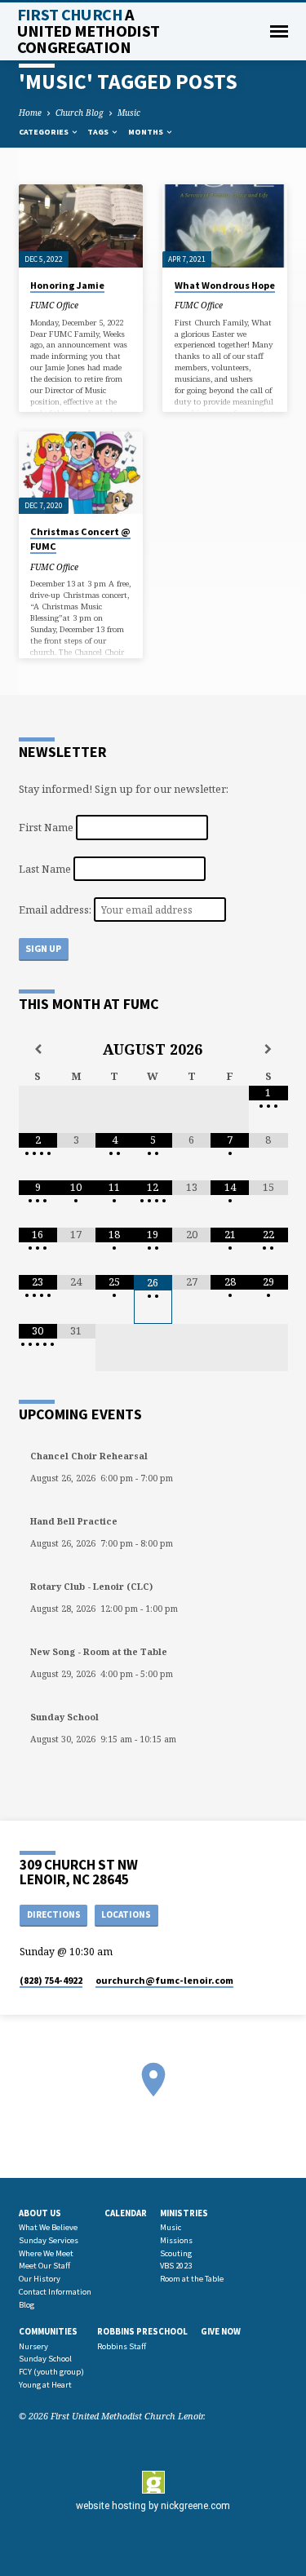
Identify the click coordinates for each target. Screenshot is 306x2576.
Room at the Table (192, 2279)
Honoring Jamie (67, 285)
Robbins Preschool (142, 2331)
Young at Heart (45, 2385)
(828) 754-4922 (51, 1980)
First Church (89, 31)
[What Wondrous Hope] (225, 226)
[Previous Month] (38, 1049)
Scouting (176, 2253)
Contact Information (55, 2292)
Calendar (126, 2213)
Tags (99, 132)
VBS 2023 (176, 2266)
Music (129, 113)
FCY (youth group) (51, 2372)
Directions (54, 1914)
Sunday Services (49, 2240)
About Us (40, 2213)
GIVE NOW (221, 2331)
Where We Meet (46, 2253)
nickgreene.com (195, 2506)
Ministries (184, 2213)
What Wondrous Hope (225, 285)
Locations (126, 1914)
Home (30, 113)
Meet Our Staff (44, 2266)
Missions (176, 2240)
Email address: (56, 910)
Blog (27, 2305)
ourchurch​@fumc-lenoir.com (164, 1980)
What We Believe (48, 2227)
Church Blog (80, 113)
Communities (48, 2331)
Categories (44, 132)
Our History (40, 2279)
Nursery (33, 2346)
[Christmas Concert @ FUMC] (81, 473)
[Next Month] (268, 1049)
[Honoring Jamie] (81, 226)
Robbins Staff (122, 2346)
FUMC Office (54, 305)
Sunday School (45, 2359)
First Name (46, 827)
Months (146, 132)
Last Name (45, 868)
